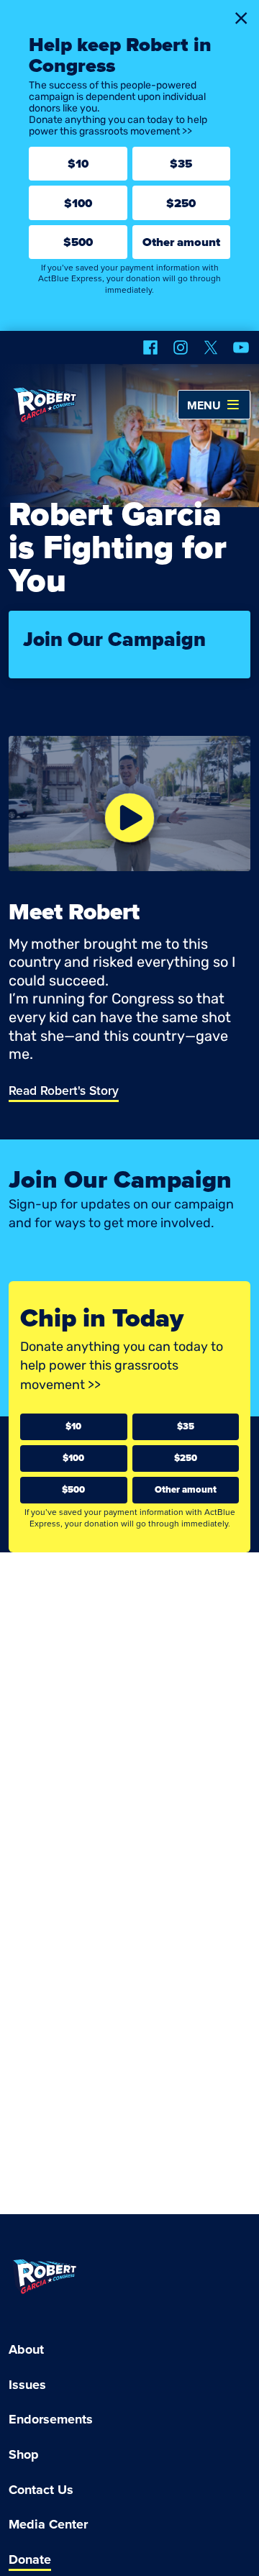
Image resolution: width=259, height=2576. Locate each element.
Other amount (181, 242)
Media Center (48, 2524)
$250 (181, 203)
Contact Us (41, 2490)
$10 (78, 164)
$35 (181, 164)
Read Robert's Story (64, 1091)
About (26, 2349)
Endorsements (51, 2419)
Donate (30, 2559)
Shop (24, 2454)
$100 (78, 203)
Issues (27, 2385)
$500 (78, 242)
